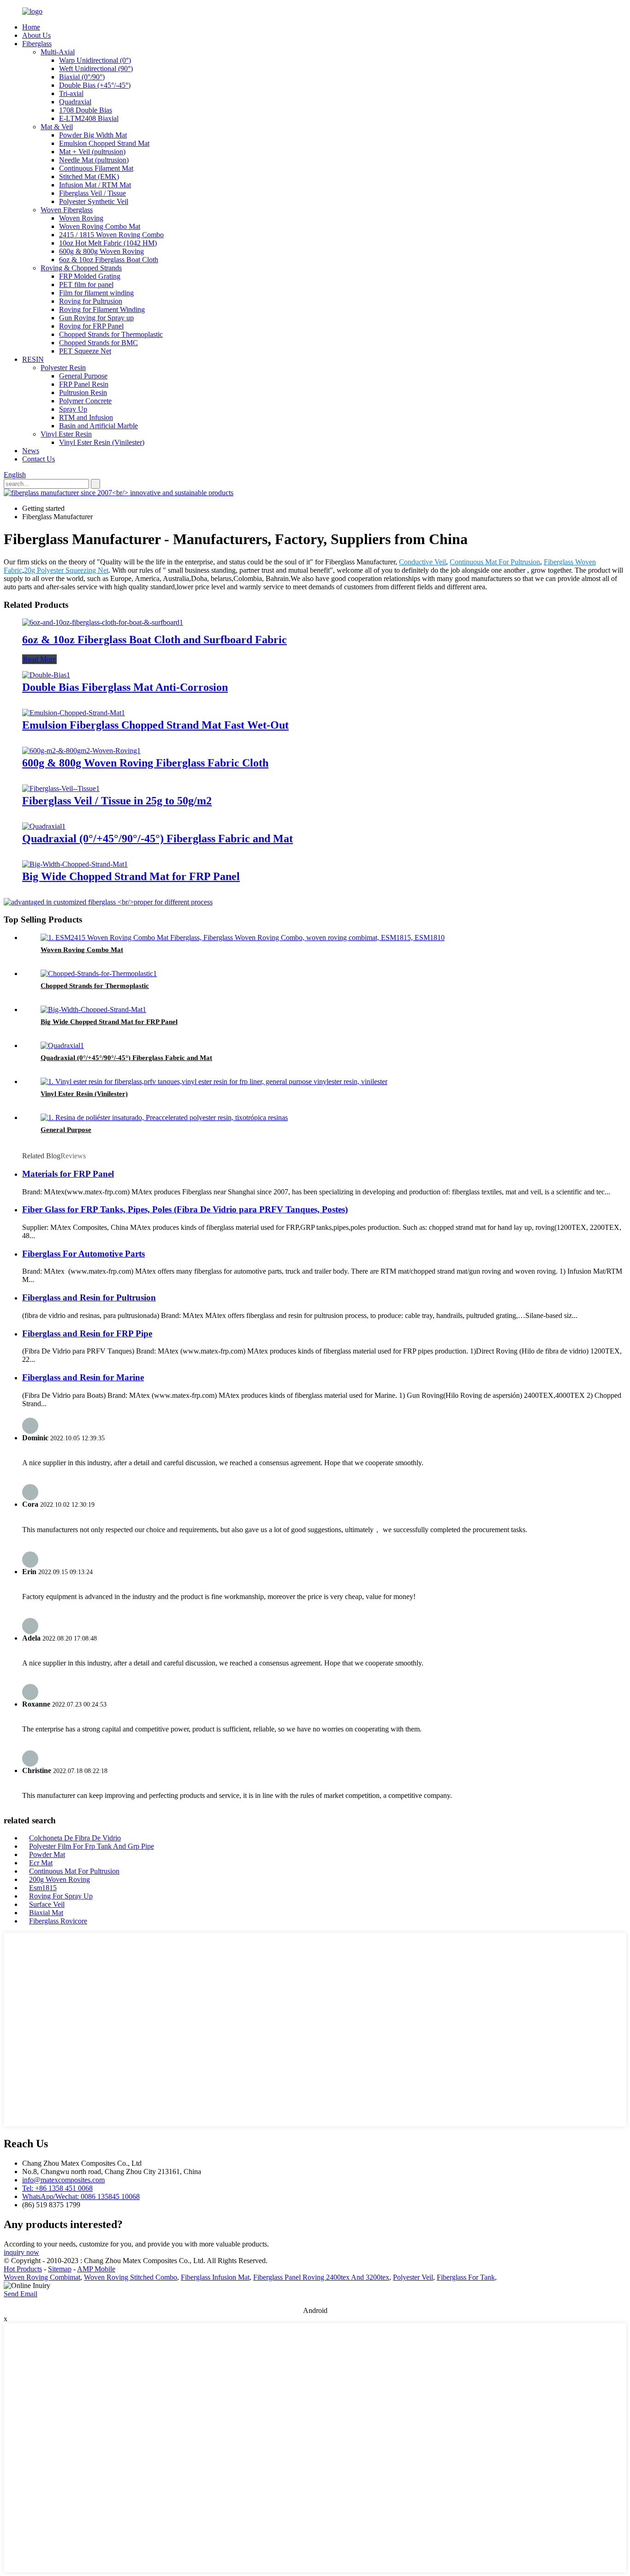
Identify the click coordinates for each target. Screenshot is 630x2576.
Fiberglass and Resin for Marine (83, 1377)
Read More (39, 659)
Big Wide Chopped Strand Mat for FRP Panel (131, 876)
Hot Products (23, 2269)
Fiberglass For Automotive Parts (83, 1254)
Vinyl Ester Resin (66, 434)
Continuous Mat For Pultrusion (495, 562)
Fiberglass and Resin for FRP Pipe (87, 1333)
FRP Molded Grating (90, 276)
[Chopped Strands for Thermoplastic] (99, 973)
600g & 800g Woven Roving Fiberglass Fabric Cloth (145, 763)
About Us (36, 35)
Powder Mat (47, 1854)
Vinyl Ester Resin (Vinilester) (102, 442)
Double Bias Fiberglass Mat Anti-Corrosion (125, 687)
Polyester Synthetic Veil (94, 201)
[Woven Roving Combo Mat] (243, 938)
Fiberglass (37, 44)
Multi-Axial (58, 52)
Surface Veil (47, 1904)
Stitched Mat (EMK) (89, 177)
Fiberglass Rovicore (58, 1921)
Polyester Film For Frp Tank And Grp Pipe (92, 1846)
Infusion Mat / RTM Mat (95, 185)
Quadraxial (75, 102)
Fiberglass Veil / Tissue (92, 193)
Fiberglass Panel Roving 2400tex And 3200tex (321, 2277)
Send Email (21, 2294)
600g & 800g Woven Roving (101, 251)
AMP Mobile (96, 2269)
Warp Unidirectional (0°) (95, 60)
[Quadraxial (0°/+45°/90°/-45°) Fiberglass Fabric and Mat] (44, 826)
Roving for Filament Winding (102, 309)
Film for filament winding (96, 293)
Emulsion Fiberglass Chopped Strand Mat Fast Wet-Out (155, 725)
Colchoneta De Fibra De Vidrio (75, 1838)
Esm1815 (43, 1888)
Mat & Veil (57, 127)
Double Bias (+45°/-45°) (95, 85)
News (31, 451)
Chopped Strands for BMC (98, 343)
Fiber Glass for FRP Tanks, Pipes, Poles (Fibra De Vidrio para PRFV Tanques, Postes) (185, 1209)
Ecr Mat (41, 1863)
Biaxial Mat (46, 1913)
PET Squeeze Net (85, 351)
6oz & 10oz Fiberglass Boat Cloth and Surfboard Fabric (155, 640)
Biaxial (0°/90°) (82, 77)
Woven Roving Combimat (42, 2277)
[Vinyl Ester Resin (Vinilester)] (214, 1081)
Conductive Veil (422, 562)
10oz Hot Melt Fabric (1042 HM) (108, 243)
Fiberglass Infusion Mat (215, 2277)
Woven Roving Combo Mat (100, 226)
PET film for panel (86, 285)
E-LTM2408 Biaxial (89, 118)
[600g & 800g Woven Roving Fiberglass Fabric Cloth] (81, 751)
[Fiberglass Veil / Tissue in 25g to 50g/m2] (61, 788)
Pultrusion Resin (83, 392)
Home (31, 27)
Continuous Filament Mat (96, 168)
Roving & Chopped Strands (81, 268)
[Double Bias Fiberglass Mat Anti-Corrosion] (46, 675)
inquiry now (21, 2252)
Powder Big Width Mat (93, 135)
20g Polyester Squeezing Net (66, 570)
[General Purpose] (164, 1117)
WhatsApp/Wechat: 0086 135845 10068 (81, 2196)
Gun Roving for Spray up (96, 318)
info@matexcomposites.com (63, 2180)
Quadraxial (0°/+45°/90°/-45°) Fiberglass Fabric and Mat (157, 839)
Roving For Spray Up (61, 1896)
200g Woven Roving (59, 1879)
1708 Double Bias (86, 110)
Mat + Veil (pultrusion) (92, 152)
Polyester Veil (413, 2277)
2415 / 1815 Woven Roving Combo (111, 235)
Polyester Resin (63, 368)
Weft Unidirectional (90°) (96, 69)
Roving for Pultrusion (91, 301)
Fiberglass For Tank (466, 2277)
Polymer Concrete (85, 401)
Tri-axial (71, 93)
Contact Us (39, 459)
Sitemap (60, 2269)
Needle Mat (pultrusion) (94, 160)
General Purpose (83, 376)
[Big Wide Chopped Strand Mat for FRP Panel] (75, 864)
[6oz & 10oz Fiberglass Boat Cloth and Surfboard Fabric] (103, 622)
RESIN (33, 359)
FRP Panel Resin (84, 384)
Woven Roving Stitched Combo (131, 2277)
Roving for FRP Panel (91, 326)
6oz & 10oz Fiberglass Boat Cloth (109, 260)
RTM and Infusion (86, 417)
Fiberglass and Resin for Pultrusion (89, 1297)
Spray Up (73, 409)
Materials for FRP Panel (68, 1174)
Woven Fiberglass (67, 210)
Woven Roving (81, 218)
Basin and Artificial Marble (98, 426)
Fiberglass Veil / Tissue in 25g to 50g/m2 (117, 801)
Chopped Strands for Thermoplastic (111, 334)
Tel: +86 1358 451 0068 (57, 2188)
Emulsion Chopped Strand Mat (104, 143)
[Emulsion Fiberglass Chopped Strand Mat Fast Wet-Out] (74, 713)
